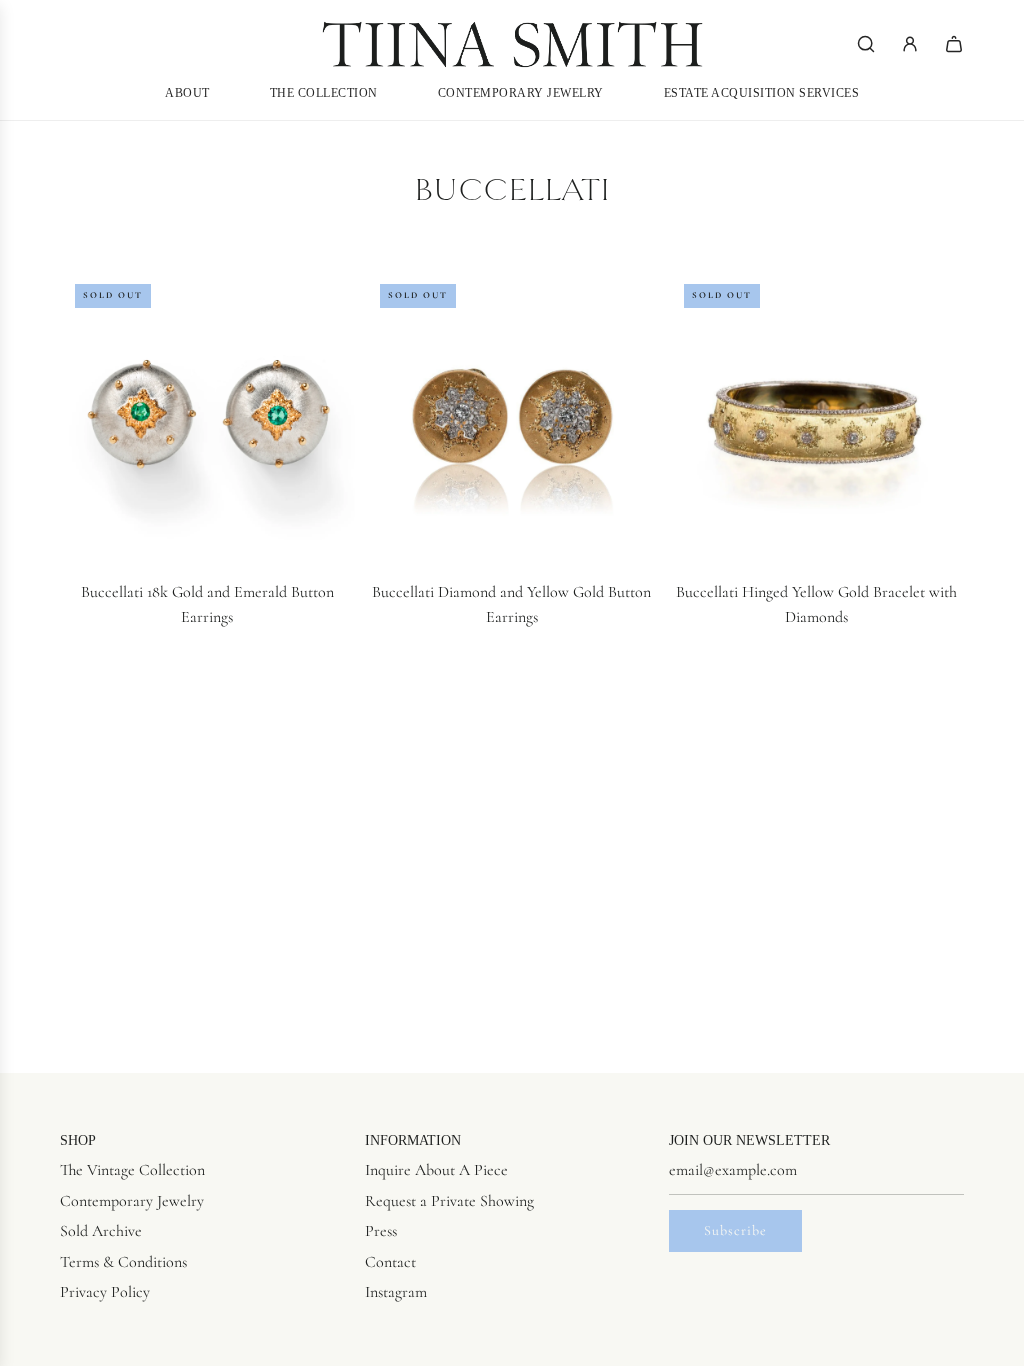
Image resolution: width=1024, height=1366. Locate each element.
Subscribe (735, 1230)
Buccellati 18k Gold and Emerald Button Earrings (207, 605)
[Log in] (910, 44)
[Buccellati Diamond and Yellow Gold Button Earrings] (512, 416)
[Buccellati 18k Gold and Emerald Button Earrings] (207, 416)
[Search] (866, 44)
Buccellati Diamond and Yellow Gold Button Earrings (511, 605)
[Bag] (954, 44)
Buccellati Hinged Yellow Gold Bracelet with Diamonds (816, 605)
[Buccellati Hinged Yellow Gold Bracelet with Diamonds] (816, 416)
